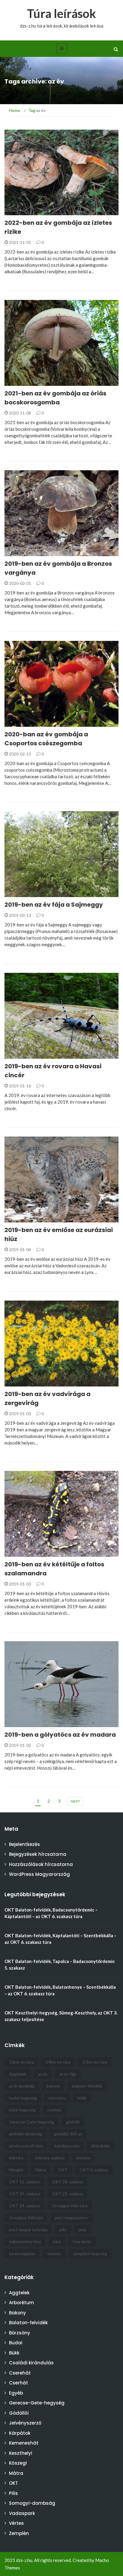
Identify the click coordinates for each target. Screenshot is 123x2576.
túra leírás (82, 2242)
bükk (82, 2098)
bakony (53, 2086)
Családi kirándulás (31, 2363)
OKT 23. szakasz (67, 2194)
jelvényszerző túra (26, 2146)
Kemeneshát (24, 2443)
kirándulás (101, 2146)
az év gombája (22, 2086)
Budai (16, 2343)
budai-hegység (23, 2098)
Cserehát (20, 2373)
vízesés (54, 2253)
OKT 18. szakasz (67, 2182)
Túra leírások (61, 13)
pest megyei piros (72, 2218)
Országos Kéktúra (26, 2218)
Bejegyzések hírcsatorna (38, 1854)
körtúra (83, 2158)
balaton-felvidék (87, 2086)
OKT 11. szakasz (24, 2182)
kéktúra (16, 2158)
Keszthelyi (21, 2453)
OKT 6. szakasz (94, 2170)
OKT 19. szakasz (24, 2194)
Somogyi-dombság (32, 2503)
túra (57, 2242)
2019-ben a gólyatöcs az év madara (60, 1735)
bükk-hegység (22, 2110)
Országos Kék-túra (70, 2206)
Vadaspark (22, 2513)
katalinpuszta (67, 2146)
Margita (16, 2170)
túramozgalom (22, 2253)
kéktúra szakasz (50, 2158)
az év (43, 2074)
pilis (63, 2230)
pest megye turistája (28, 2230)
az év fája (68, 2074)
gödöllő (73, 2122)
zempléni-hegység (90, 2253)
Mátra (41, 2170)
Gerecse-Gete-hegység (31, 2122)
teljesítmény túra (25, 2242)
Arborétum (21, 2303)
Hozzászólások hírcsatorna (41, 1864)
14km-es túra (58, 2062)
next (75, 1801)
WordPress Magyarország (39, 1874)
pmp (83, 2230)
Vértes (16, 2523)
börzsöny (57, 2098)
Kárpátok (20, 2433)
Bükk (14, 2353)
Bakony (17, 2313)
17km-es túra (95, 2062)
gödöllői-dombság (26, 2134)
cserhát (55, 2110)
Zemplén (19, 2533)
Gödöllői (19, 2413)
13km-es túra (21, 2062)
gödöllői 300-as (68, 2134)
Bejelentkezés (24, 1844)
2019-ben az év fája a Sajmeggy (54, 905)
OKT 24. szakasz (24, 2206)
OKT (63, 2170)
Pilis (13, 2493)
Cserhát (19, 2383)
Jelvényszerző (25, 2423)
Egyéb (19, 212)
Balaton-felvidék (28, 2323)
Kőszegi (18, 2463)
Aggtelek (18, 2074)
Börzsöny (20, 2333)
